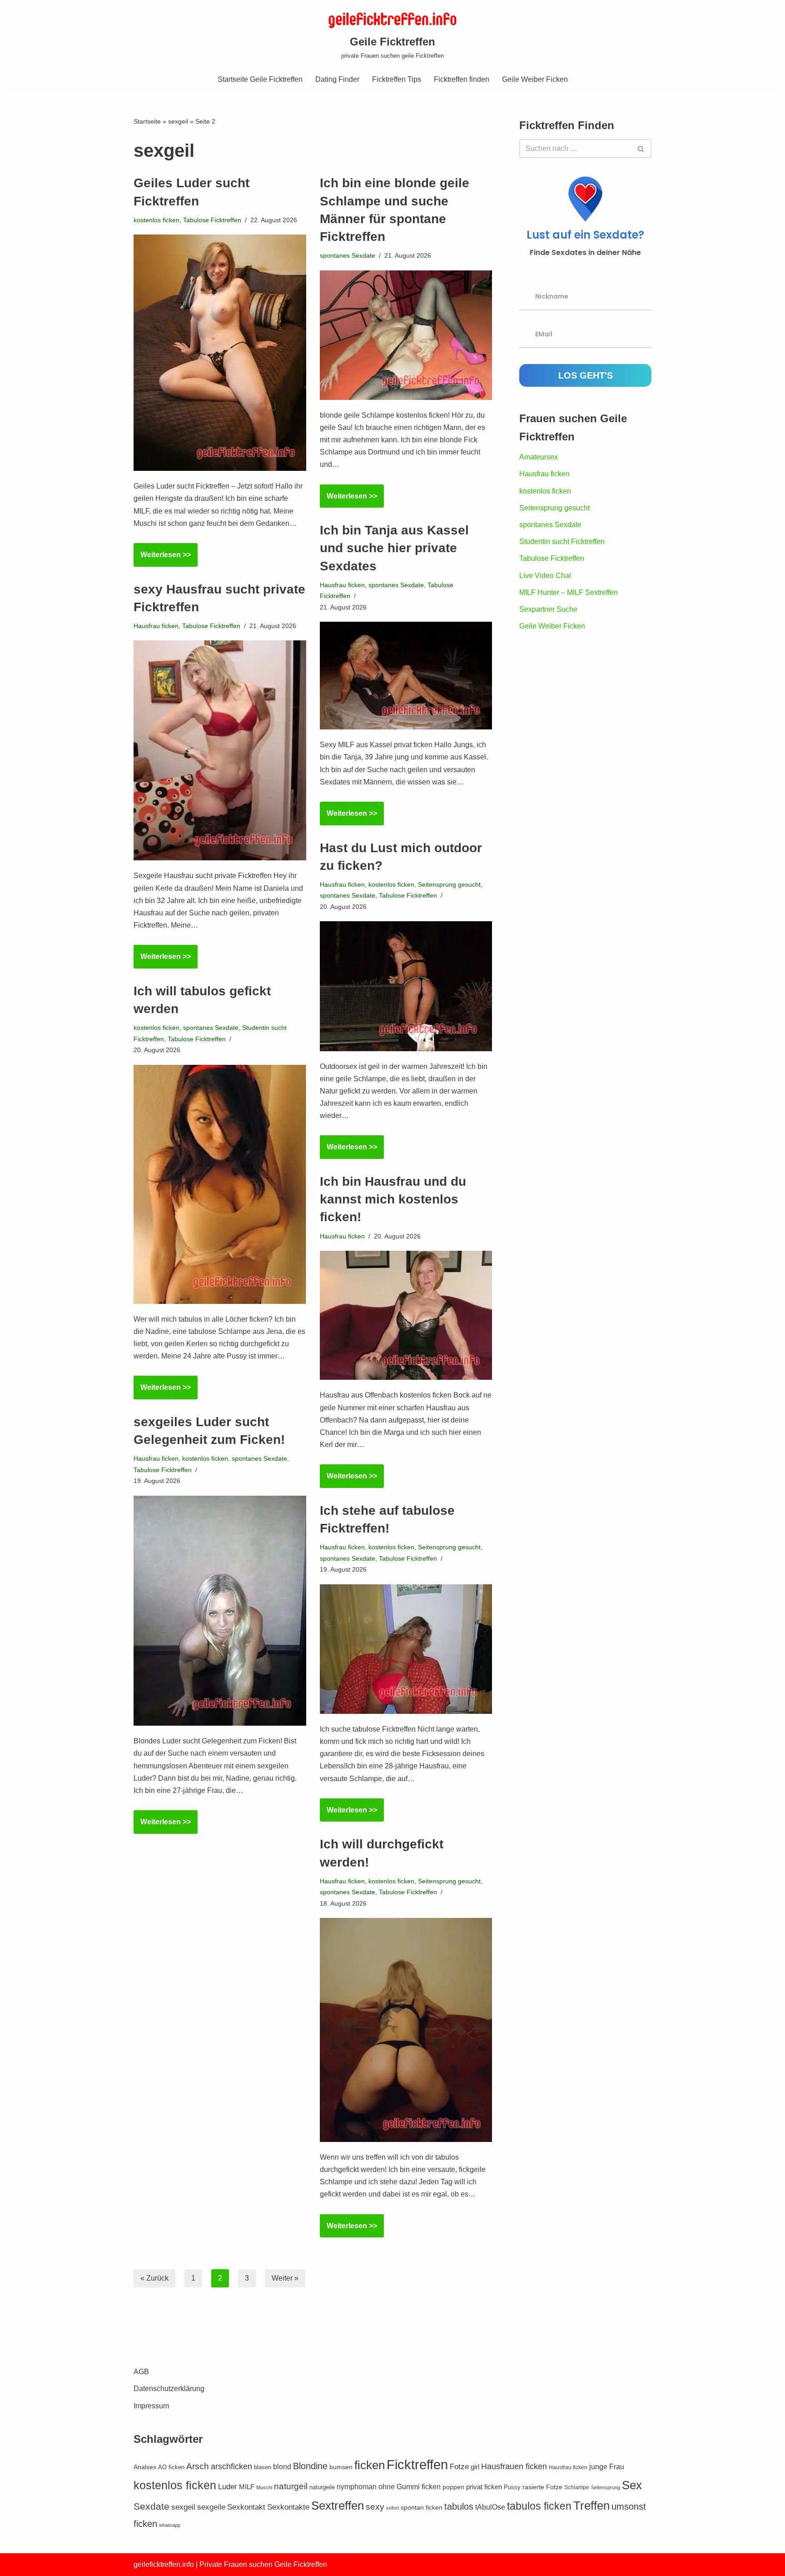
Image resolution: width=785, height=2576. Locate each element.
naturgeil (291, 2486)
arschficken (231, 2466)
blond (282, 2467)
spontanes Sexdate (348, 255)
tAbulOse (490, 2507)
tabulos (459, 2506)
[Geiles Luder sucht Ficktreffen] (220, 353)
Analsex (145, 2467)
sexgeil (178, 121)
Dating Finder (337, 79)
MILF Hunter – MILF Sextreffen (569, 592)
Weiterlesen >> (162, 559)
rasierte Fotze (542, 2487)
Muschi (264, 2487)
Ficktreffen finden (462, 79)
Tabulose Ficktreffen (212, 220)
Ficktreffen (417, 2464)
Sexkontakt (246, 2507)
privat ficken (484, 2487)
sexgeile (211, 2507)
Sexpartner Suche (548, 609)
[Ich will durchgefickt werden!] (406, 2030)
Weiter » (285, 2278)
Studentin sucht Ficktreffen (562, 542)
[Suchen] (641, 149)
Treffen (591, 2506)
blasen (263, 2467)
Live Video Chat (545, 576)
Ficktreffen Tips (397, 79)
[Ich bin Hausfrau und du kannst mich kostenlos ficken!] (406, 1315)
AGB (141, 2372)
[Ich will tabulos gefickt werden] (220, 1184)
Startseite (147, 121)
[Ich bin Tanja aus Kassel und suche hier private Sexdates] (406, 676)
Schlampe (577, 2487)
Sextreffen (338, 2506)
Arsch (198, 2466)
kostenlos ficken (157, 220)
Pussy (512, 2487)
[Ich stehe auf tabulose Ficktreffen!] (406, 1649)
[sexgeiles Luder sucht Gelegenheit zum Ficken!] (220, 1611)
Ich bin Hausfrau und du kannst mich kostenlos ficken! (393, 1199)
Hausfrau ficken (342, 585)
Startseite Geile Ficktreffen (260, 79)
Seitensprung (606, 2487)
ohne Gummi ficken (410, 2487)
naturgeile (322, 2487)
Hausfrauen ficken (514, 2466)
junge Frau (607, 2467)
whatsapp (170, 2525)
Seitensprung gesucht (449, 884)
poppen (453, 2487)
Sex (632, 2485)
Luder (228, 2486)
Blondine (310, 2466)
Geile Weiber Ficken (535, 79)
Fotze (459, 2467)
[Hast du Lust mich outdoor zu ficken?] (406, 986)
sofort (392, 2508)
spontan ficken (422, 2508)
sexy (375, 2507)
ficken (370, 2465)
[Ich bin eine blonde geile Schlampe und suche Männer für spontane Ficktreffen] (406, 335)
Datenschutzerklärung (169, 2389)
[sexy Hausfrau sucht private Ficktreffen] (220, 750)
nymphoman (357, 2487)
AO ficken (171, 2467)
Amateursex (539, 457)
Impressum (151, 2406)
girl (475, 2467)
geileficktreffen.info (164, 2564)
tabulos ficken (539, 2506)
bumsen (341, 2467)
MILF (247, 2487)
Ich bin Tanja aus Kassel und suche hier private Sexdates (394, 548)
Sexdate (152, 2506)
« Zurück (154, 2278)
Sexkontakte (288, 2507)
